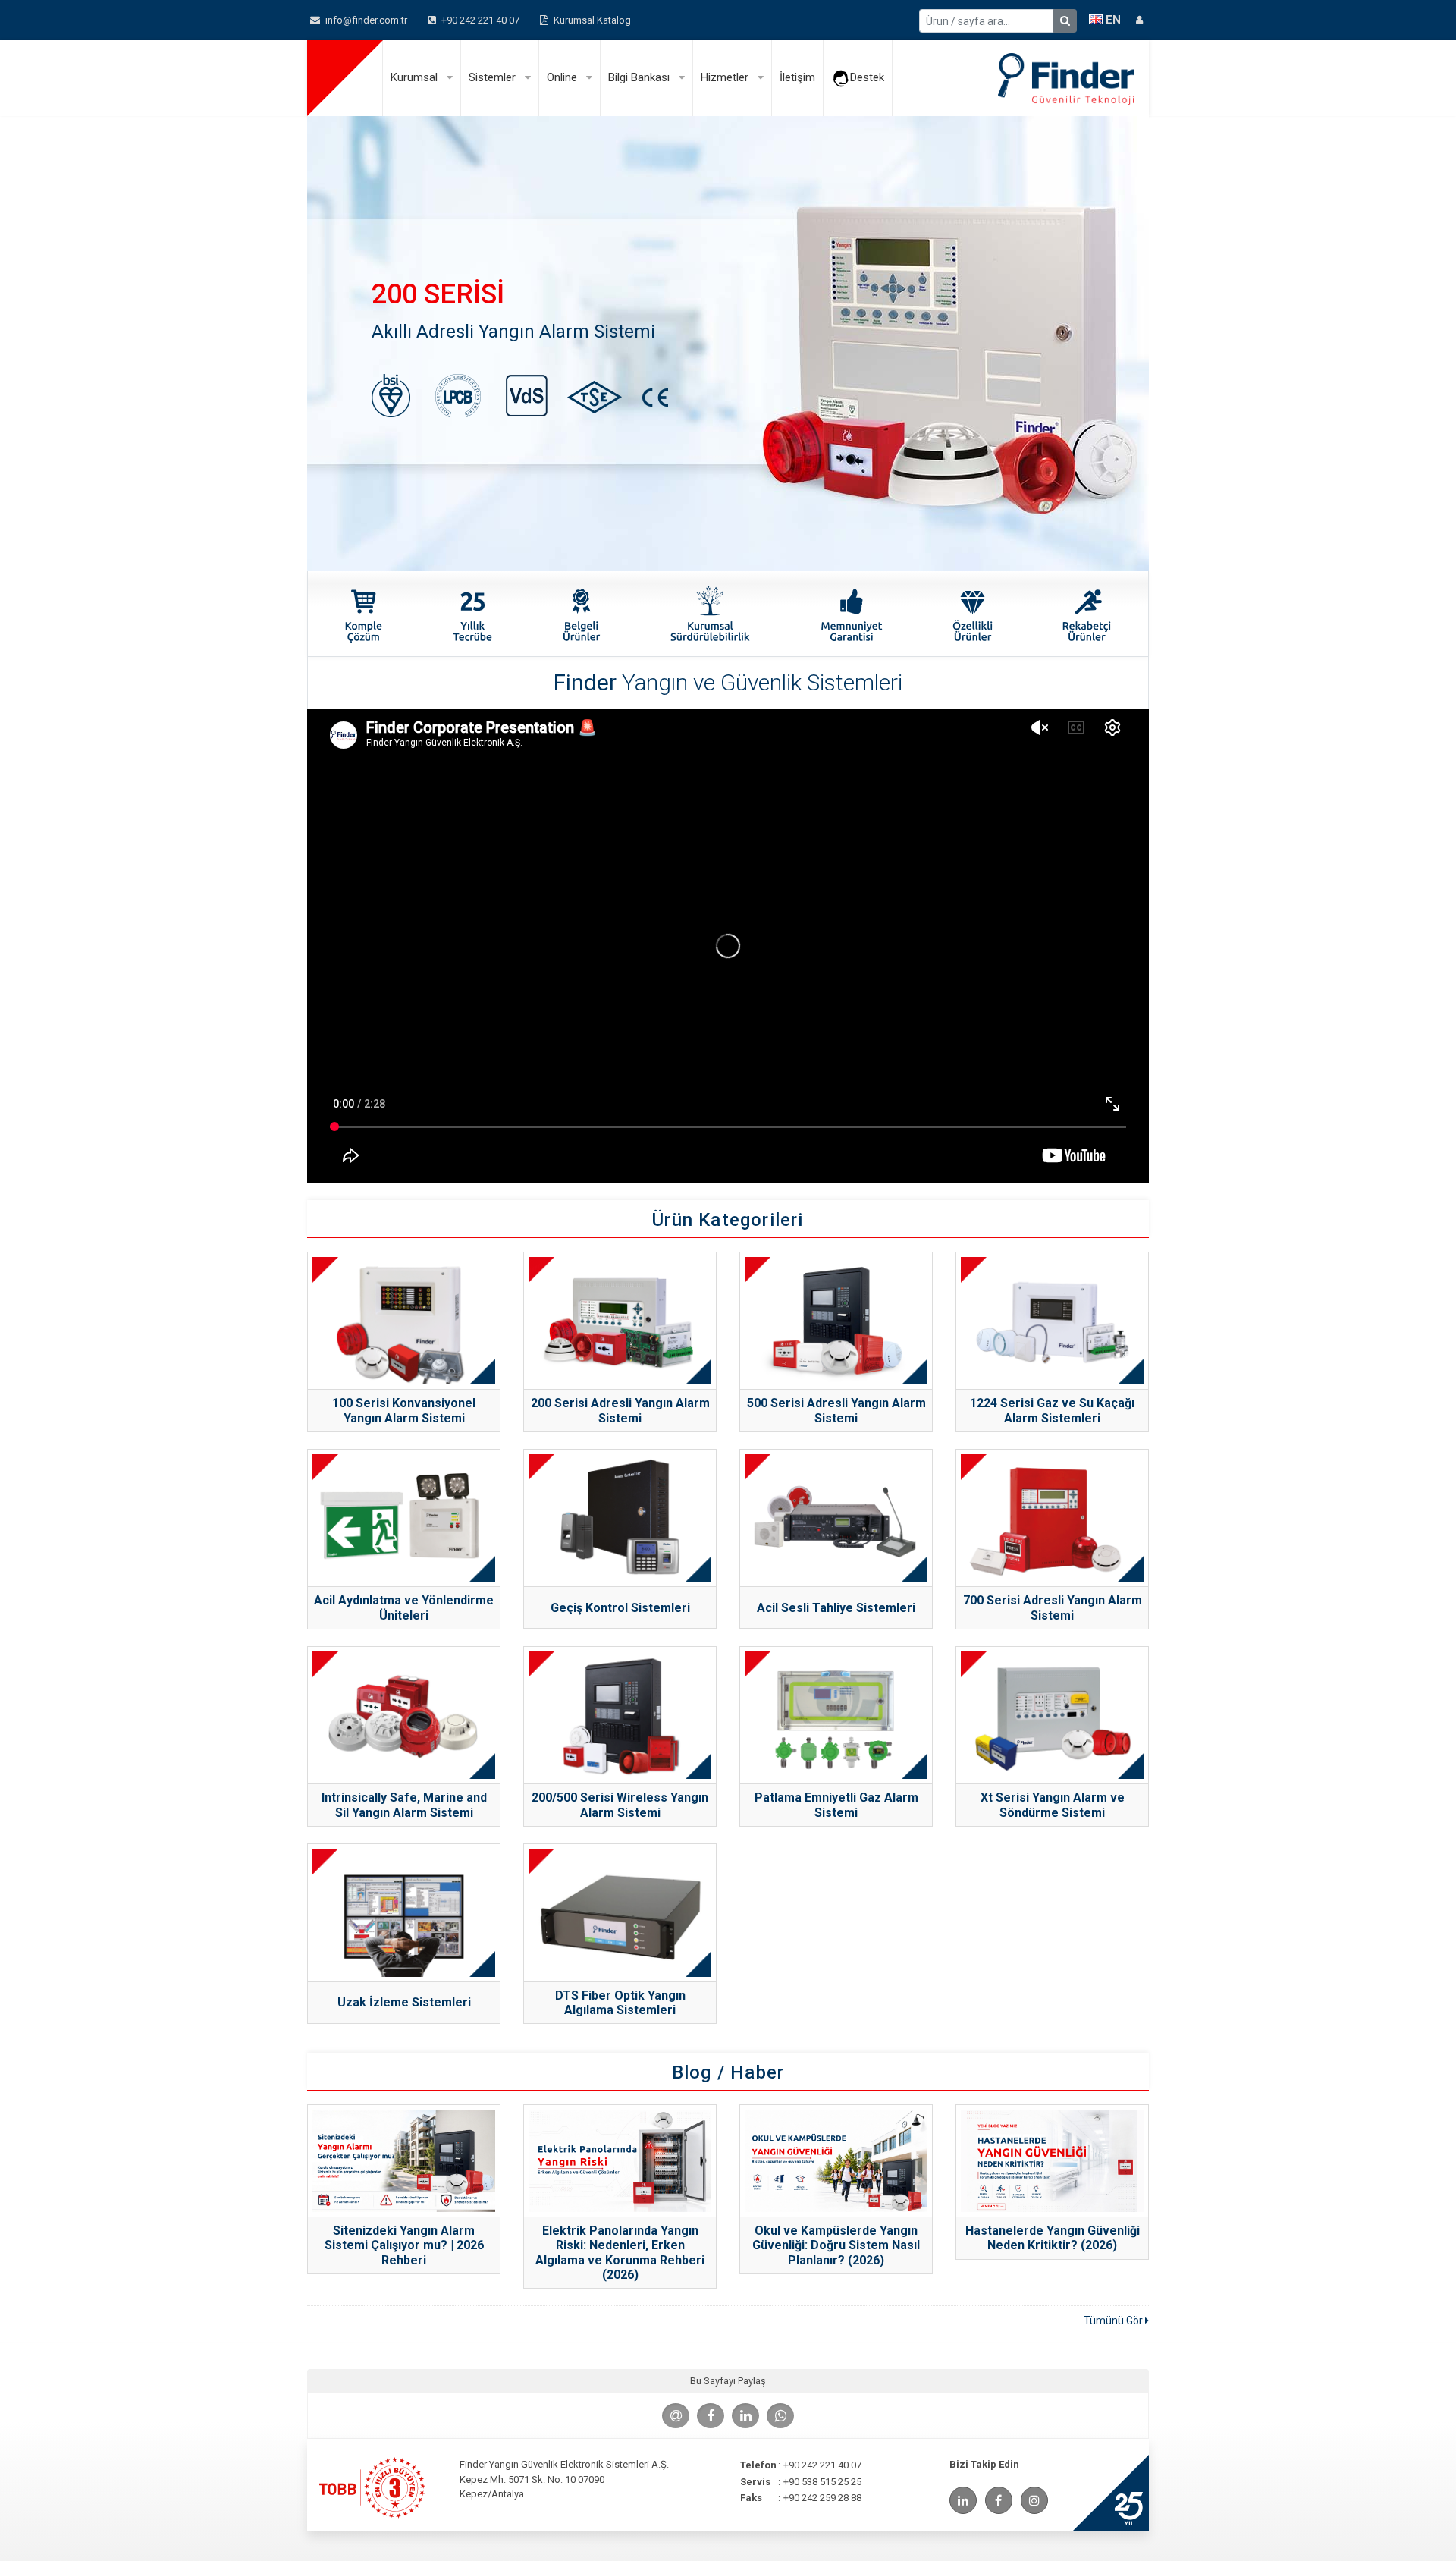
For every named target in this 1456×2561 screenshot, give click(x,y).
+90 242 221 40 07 (479, 20)
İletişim (797, 77)
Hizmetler (726, 77)
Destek (867, 77)
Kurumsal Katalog (591, 20)
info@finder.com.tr (365, 20)
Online (563, 77)
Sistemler (494, 77)
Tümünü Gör (1114, 2321)
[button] (1139, 20)
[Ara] (1065, 21)
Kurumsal (416, 77)
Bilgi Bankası (640, 77)
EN (1112, 20)
